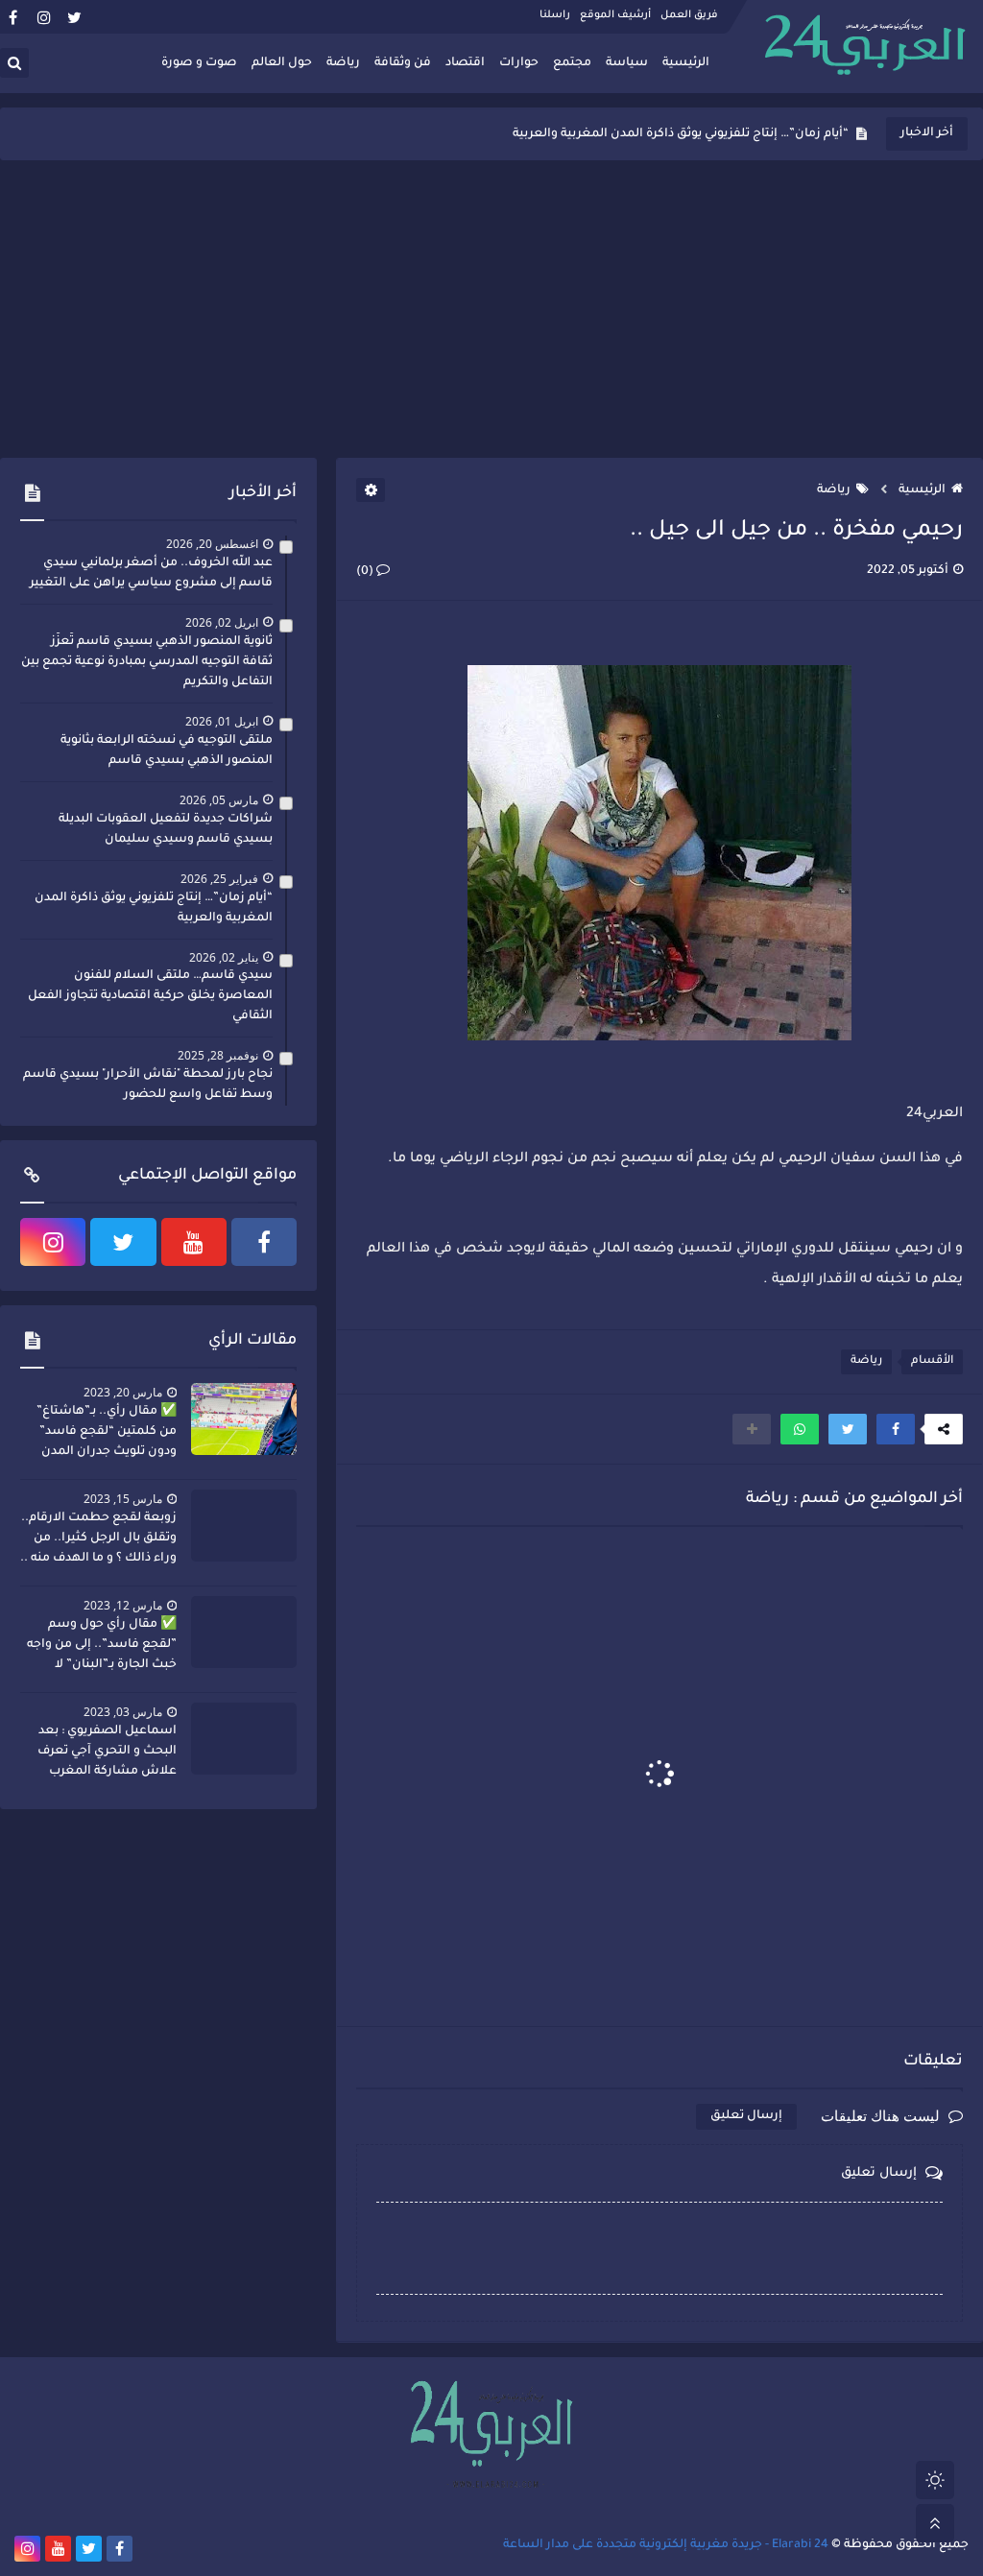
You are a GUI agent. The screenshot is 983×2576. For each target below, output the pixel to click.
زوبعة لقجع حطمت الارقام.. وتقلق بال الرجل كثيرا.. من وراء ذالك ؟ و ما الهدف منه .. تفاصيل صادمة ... (98, 1540)
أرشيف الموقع (615, 15)
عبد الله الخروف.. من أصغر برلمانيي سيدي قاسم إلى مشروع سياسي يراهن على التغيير (151, 573)
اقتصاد (465, 63)
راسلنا (555, 15)
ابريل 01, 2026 (222, 721)
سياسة (627, 63)
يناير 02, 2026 (224, 957)
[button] (896, 1429)
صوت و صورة (199, 63)
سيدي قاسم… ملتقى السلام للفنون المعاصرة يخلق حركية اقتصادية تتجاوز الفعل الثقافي (150, 996)
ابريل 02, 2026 (222, 622)
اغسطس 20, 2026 (212, 544)
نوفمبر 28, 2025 (218, 1055)
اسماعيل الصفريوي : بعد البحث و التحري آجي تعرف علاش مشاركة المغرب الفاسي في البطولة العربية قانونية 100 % (103, 1753)
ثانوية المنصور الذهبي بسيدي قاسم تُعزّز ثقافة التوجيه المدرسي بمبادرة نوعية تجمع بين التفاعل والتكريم (147, 662)
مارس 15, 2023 (123, 1499)
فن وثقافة (403, 63)
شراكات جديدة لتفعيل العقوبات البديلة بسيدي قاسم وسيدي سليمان (166, 830)
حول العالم (282, 63)
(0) (366, 572)
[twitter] (74, 17)
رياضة (343, 63)
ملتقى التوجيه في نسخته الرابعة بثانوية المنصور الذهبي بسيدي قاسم (167, 751)
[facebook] (13, 17)
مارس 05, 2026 (219, 800)
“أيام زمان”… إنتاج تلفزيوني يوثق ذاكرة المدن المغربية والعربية (681, 134)
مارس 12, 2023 (123, 1605)
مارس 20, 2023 (123, 1392)
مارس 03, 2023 (123, 1712)
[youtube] (194, 1242)
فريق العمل (689, 15)
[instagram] (44, 17)
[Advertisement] (491, 309)
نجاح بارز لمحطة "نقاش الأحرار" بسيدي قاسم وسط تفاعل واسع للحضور (148, 1085)
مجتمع (572, 63)
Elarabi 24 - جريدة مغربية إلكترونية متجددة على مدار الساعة (666, 2545)
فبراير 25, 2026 (219, 879)
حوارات (519, 63)
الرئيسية (686, 63)
